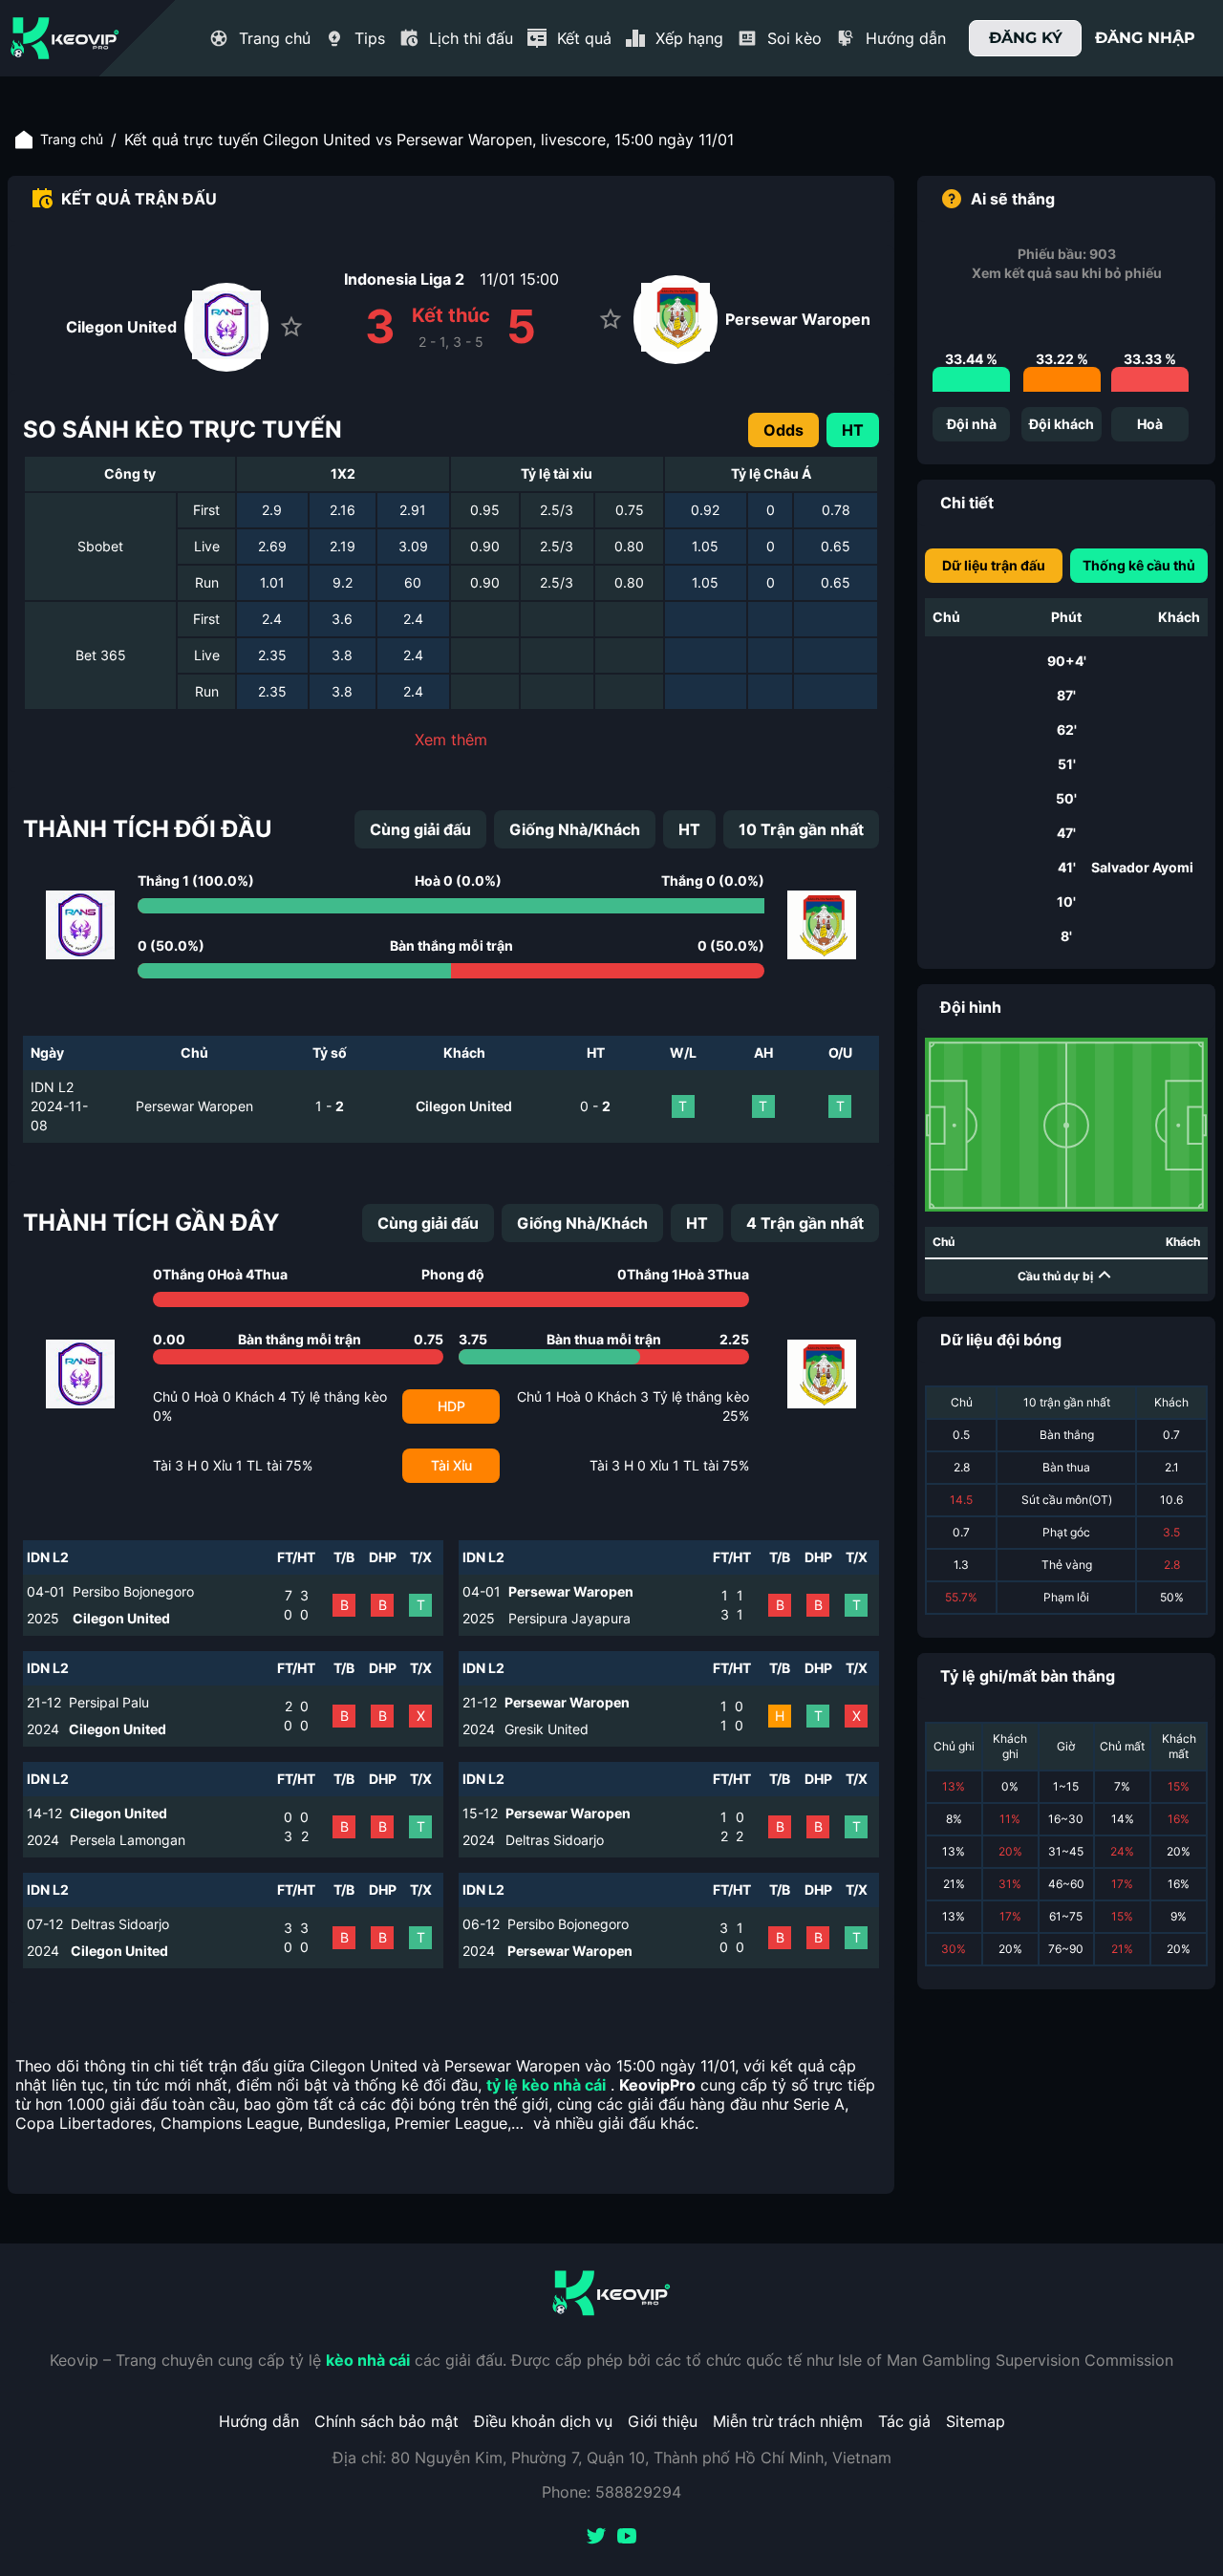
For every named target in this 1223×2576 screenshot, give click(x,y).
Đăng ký (1026, 38)
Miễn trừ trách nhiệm (788, 2421)
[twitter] (596, 2538)
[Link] (65, 38)
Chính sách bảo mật (386, 2421)
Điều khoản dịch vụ (543, 2421)
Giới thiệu (663, 2421)
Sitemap (976, 2421)
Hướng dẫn (259, 2421)
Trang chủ (72, 139)
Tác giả (904, 2421)
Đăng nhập (1145, 38)
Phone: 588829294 (611, 2492)
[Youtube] (627, 2538)
